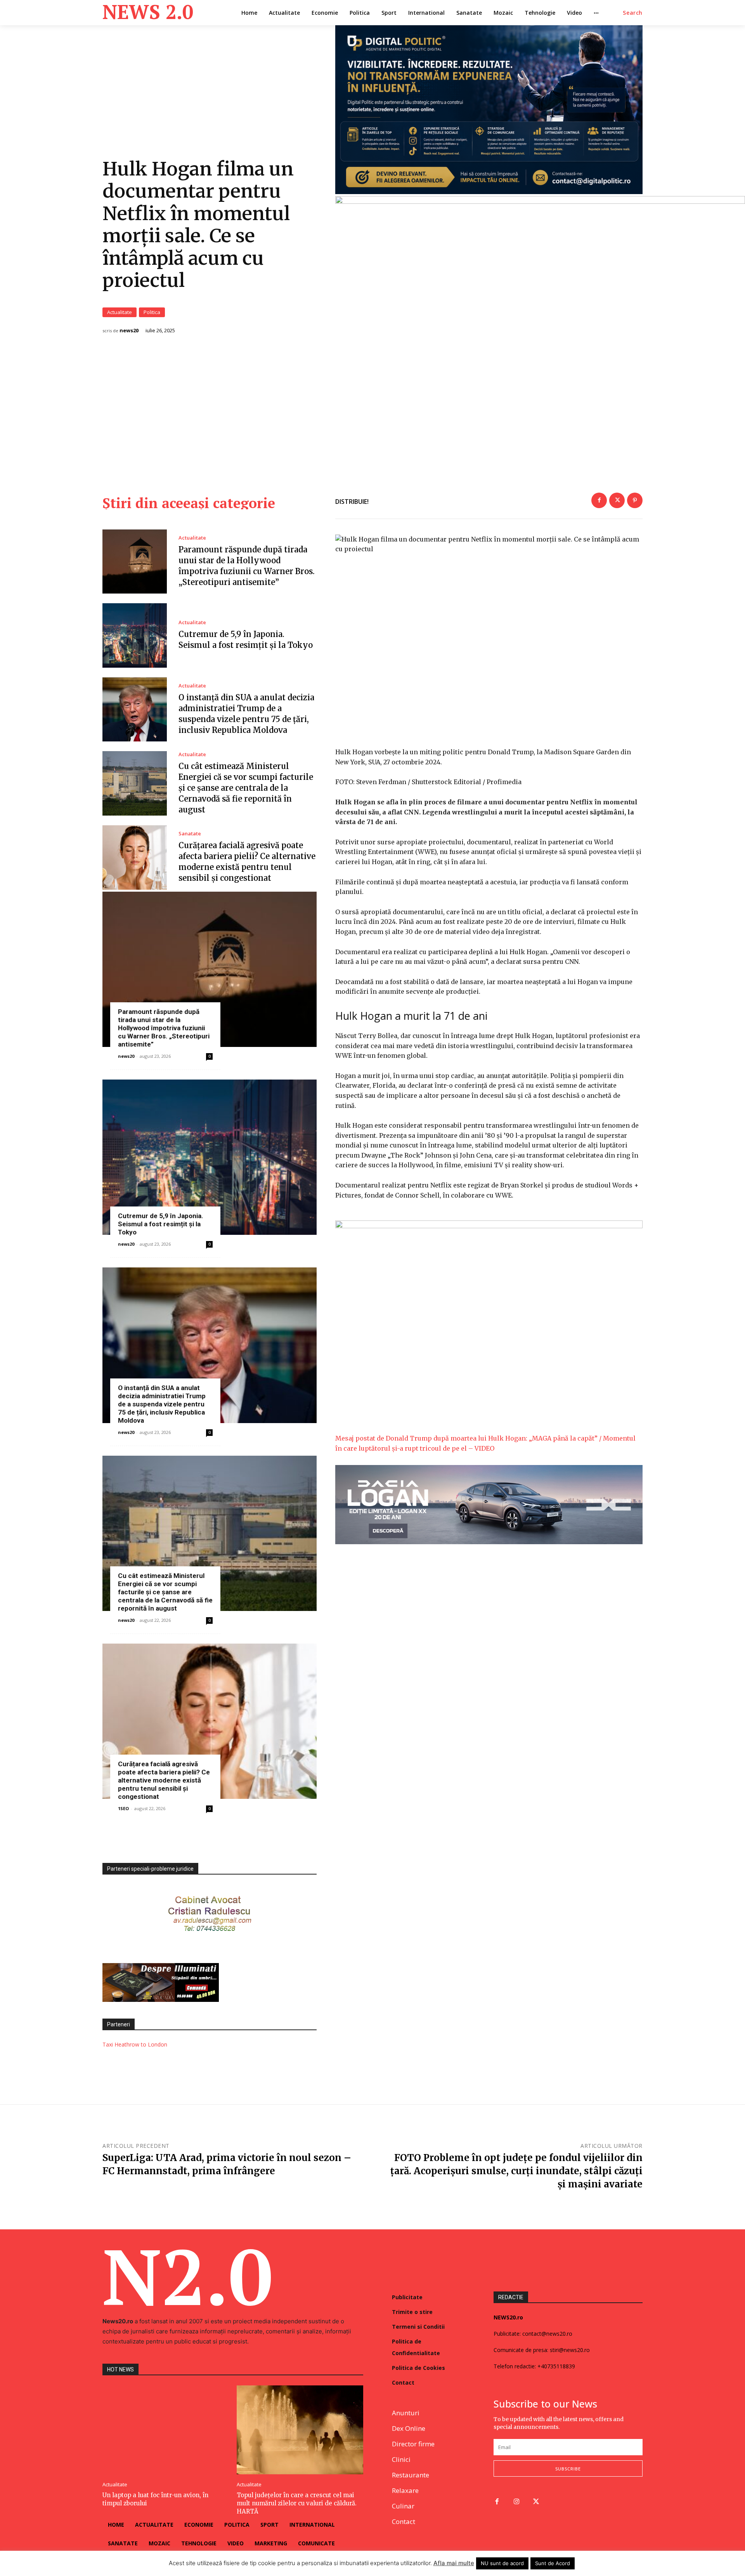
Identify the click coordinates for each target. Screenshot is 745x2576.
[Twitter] (617, 500)
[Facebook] (599, 500)
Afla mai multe (454, 2563)
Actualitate (120, 312)
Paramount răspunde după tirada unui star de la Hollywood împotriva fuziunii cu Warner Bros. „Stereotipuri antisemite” (164, 1028)
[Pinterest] (635, 500)
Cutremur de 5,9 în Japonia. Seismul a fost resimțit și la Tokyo (161, 1224)
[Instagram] (517, 2502)
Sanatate (190, 834)
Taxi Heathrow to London (135, 2044)
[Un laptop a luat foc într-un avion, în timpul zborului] (166, 2430)
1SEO (123, 1808)
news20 (129, 331)
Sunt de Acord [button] (553, 2563)
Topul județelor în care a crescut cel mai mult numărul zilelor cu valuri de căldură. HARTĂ (297, 2503)
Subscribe (568, 2469)
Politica (152, 312)
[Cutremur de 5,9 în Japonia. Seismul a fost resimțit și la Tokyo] (135, 635)
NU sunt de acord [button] (502, 2563)
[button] (633, 13)
